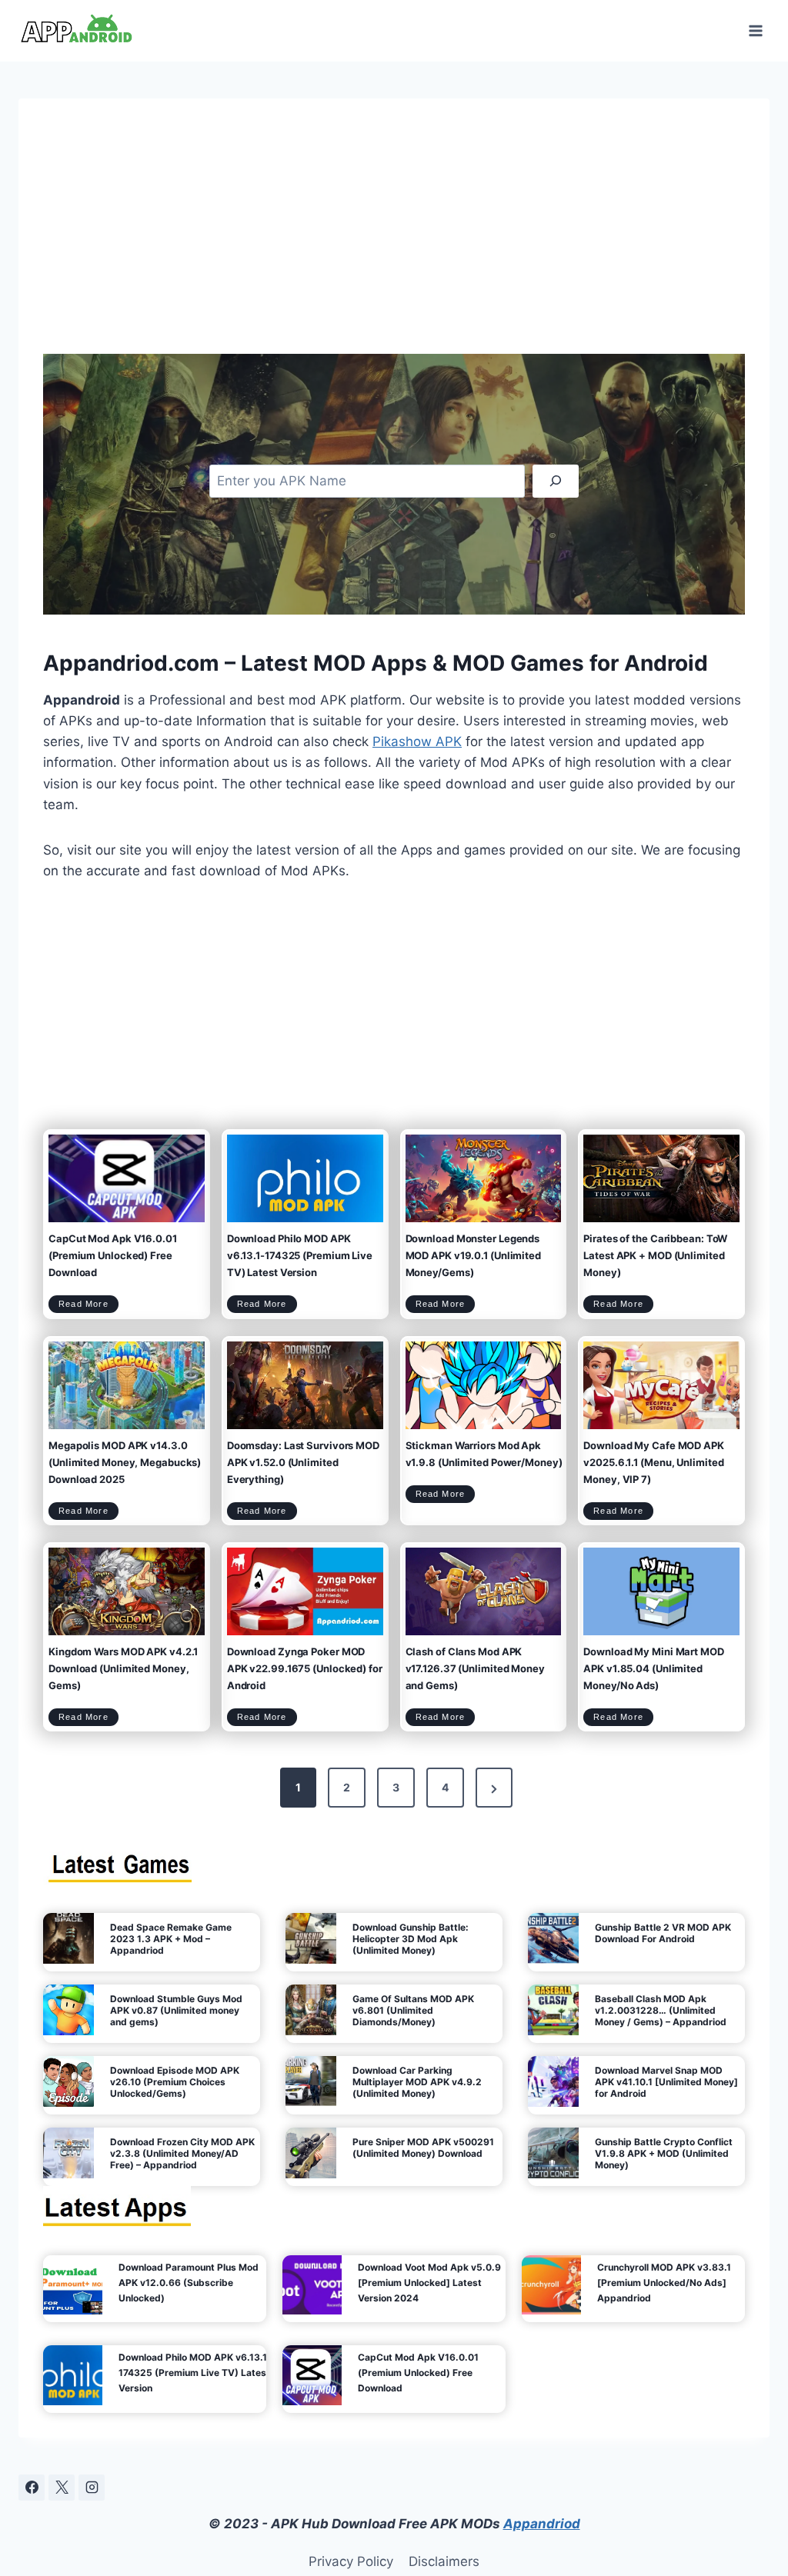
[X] (62, 2488)
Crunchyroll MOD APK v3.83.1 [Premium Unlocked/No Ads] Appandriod (664, 2283)
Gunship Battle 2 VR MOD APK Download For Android (663, 1933)
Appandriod (542, 2524)
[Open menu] (755, 30)
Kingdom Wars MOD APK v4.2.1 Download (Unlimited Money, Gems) (123, 1668)
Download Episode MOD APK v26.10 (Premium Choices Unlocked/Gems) (175, 2082)
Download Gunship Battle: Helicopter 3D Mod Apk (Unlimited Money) (411, 1939)
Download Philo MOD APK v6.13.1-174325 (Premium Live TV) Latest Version (300, 1255)
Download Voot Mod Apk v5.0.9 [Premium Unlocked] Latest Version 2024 (429, 2283)
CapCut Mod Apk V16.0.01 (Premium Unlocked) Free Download (113, 1255)
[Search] (556, 481)
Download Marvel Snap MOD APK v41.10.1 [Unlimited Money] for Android (666, 2082)
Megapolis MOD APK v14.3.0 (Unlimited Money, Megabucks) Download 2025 (125, 1462)
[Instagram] (92, 2488)
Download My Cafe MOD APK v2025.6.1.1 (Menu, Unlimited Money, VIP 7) (654, 1462)
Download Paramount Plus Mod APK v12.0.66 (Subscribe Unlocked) (189, 2283)
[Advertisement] (394, 238)
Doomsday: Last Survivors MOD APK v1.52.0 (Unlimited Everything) (303, 1462)
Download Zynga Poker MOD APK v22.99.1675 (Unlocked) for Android (305, 1668)
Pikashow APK (417, 741)
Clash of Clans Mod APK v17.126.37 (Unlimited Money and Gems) (475, 1668)
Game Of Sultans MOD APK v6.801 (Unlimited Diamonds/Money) (413, 2010)
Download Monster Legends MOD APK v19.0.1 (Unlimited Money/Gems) (473, 1255)
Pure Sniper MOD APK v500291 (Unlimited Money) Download (423, 2148)
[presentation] (127, 1178)
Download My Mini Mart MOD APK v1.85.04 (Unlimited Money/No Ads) (654, 1668)
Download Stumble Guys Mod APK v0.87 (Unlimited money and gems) (176, 2010)
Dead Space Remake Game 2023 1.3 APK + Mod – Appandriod (171, 1939)
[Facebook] (32, 2488)
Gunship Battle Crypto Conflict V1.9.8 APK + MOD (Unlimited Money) (664, 2153)
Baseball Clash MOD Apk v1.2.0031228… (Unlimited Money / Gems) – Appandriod (661, 2010)
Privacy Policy (351, 2561)
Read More (88, 1306)
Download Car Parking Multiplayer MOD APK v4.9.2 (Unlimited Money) (417, 2082)
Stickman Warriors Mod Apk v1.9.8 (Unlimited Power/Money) (484, 1454)
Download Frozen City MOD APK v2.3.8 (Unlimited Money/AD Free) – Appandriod (182, 2153)
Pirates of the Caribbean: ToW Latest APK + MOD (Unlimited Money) (655, 1255)
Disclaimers (444, 2561)
